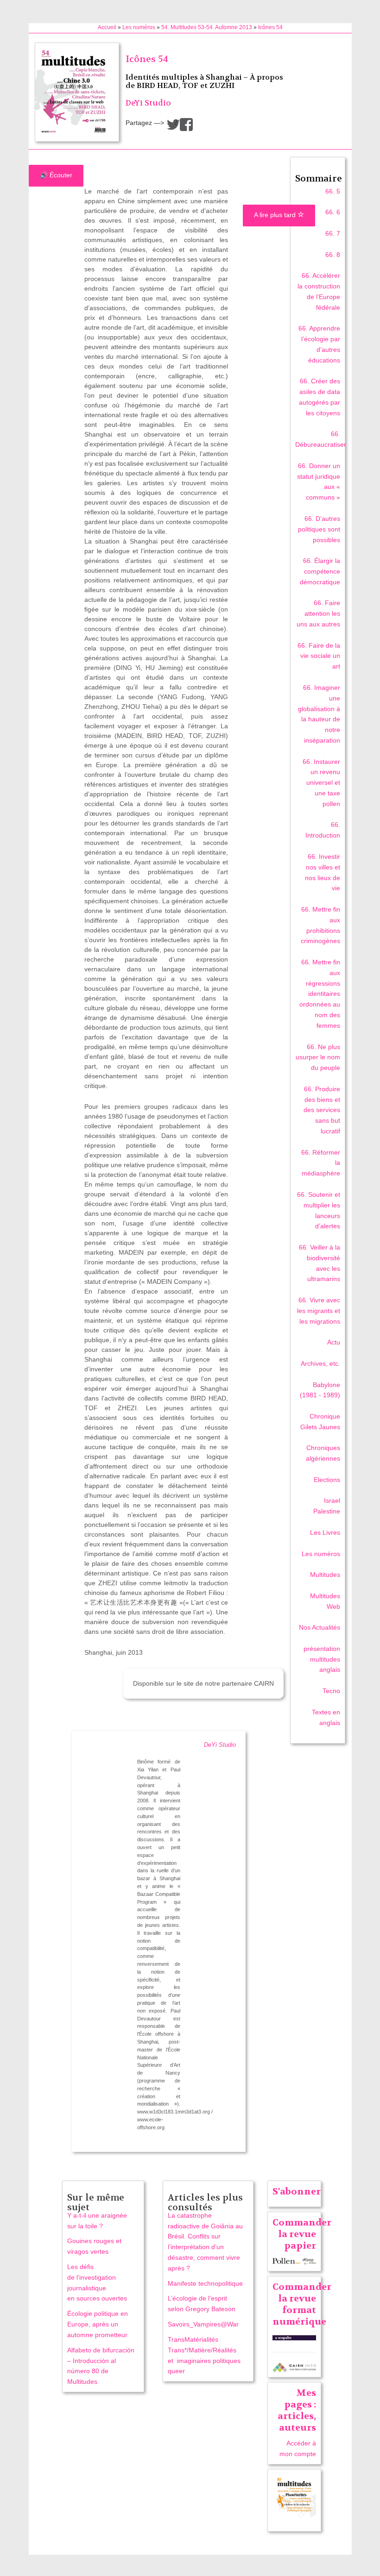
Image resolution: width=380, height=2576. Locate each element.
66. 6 (333, 212)
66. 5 (333, 191)
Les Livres (325, 1532)
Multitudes (325, 1575)
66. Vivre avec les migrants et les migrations (319, 1311)
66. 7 (333, 233)
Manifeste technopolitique (205, 2283)
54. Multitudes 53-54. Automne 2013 (207, 27)
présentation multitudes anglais (322, 1659)
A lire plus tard (276, 215)
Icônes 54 (270, 27)
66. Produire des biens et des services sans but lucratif (322, 1110)
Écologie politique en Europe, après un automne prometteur (98, 2324)
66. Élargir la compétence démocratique (320, 571)
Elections (327, 1480)
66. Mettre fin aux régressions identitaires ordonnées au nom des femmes (320, 994)
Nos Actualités (320, 1627)
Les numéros (139, 27)
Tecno (331, 1691)
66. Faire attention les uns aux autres (318, 613)
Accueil (107, 27)
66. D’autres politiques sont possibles (319, 529)
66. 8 (333, 255)
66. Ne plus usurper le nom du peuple (318, 1057)
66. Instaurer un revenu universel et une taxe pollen (321, 783)
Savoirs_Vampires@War (203, 2324)
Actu (334, 1342)
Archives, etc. (320, 1363)
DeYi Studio (148, 103)
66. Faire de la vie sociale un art (319, 656)
